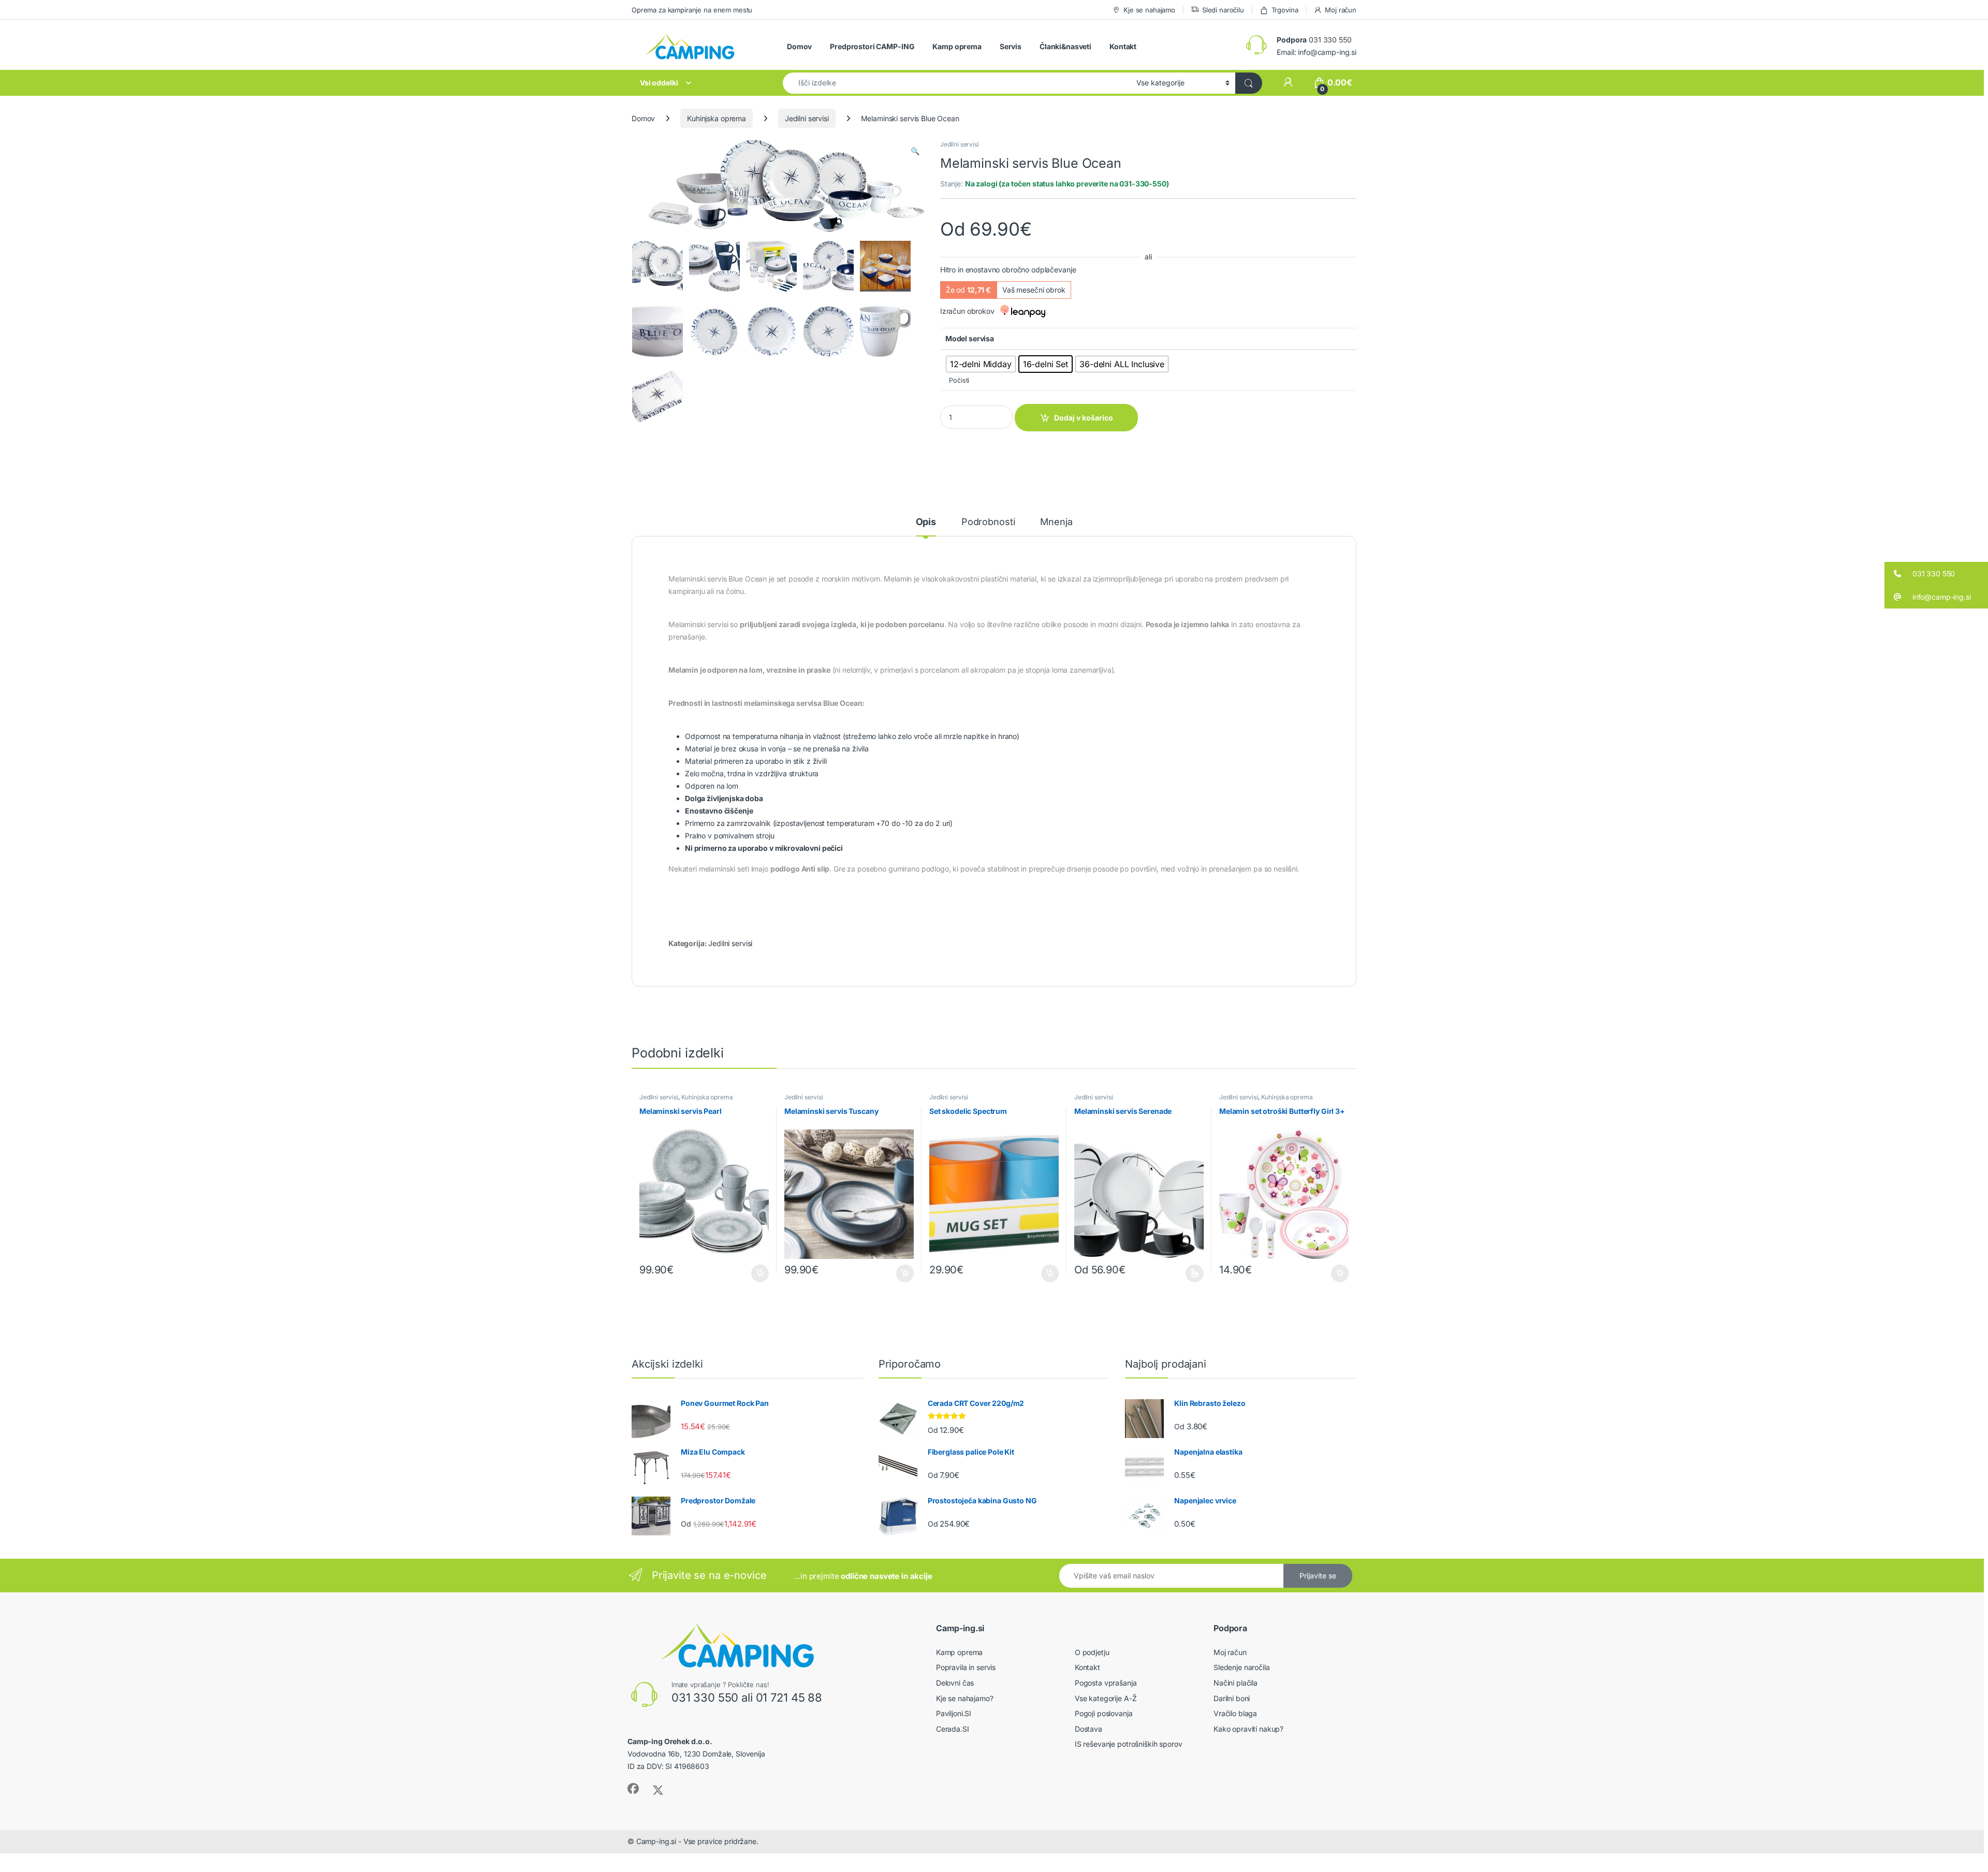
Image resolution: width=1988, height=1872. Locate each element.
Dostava (1088, 1729)
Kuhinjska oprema (717, 118)
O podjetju (1092, 1652)
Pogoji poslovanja (1104, 1713)
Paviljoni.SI (954, 1713)
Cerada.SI (953, 1729)
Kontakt (1123, 46)
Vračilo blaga (1235, 1713)
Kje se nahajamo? (965, 1698)
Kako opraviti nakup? (1248, 1729)
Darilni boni (1232, 1698)
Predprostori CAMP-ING (872, 46)
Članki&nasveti (1065, 46)
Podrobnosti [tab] (988, 522)
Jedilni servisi (807, 118)
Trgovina (1285, 10)
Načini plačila (1236, 1683)
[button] (915, 151)
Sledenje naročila (1242, 1667)
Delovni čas (955, 1683)
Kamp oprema (957, 46)
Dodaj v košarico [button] (755, 1273)
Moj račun (1341, 10)
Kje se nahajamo (1149, 10)
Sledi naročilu (1223, 10)
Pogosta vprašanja (1106, 1683)
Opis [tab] (926, 522)
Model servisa (970, 338)
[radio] (981, 364)
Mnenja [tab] (1056, 522)
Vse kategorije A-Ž (1106, 1698)
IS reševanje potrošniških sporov (1129, 1744)
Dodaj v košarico (1084, 418)
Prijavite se (1318, 1576)
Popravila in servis (966, 1667)
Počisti (959, 380)
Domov (799, 46)
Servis (1011, 46)
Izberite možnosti (1189, 1273)
